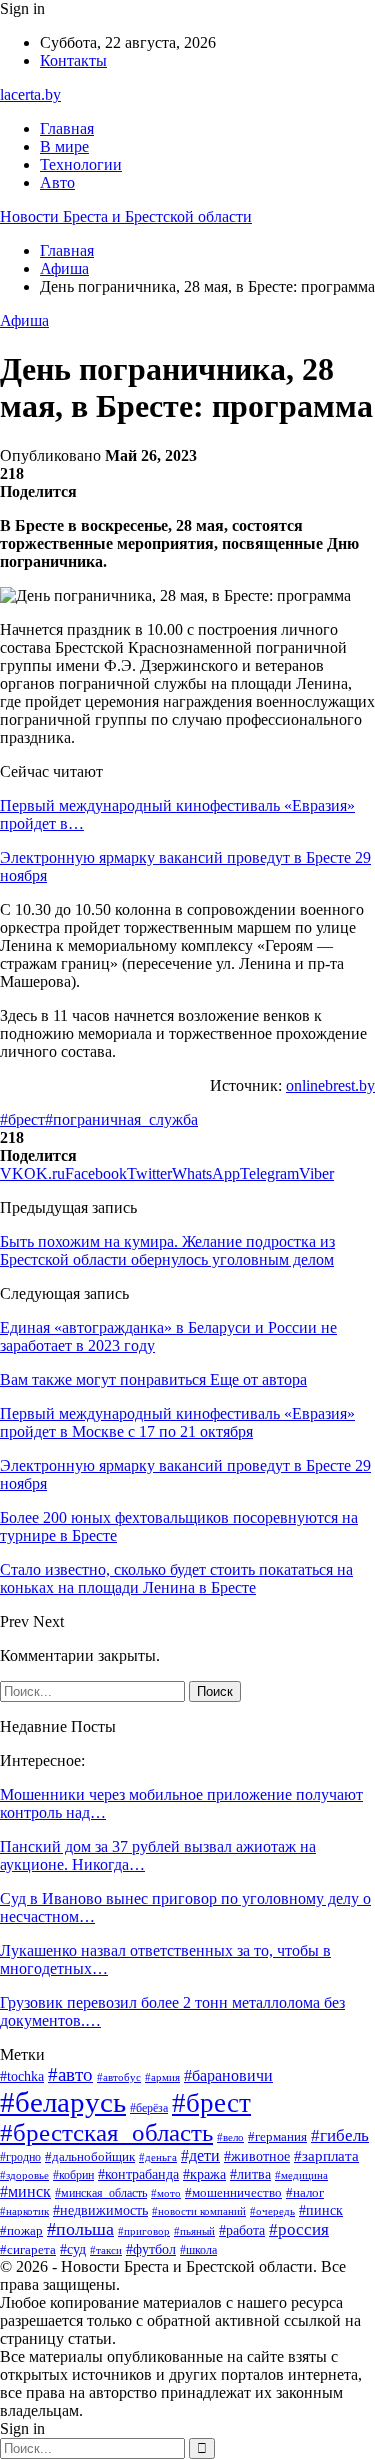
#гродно (20, 2157)
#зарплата (326, 2156)
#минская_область (101, 2193)
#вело (230, 2137)
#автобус (119, 2077)
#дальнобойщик (90, 2156)
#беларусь (63, 2102)
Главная (67, 128)
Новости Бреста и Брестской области (126, 216)
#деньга (158, 2157)
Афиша (24, 320)
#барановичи (228, 2075)
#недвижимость (100, 2210)
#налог (305, 2192)
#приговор (144, 2231)
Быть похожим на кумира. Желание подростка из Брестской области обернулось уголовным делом (167, 1250)
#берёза (149, 2108)
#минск (25, 2191)
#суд (73, 2249)
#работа (242, 2230)
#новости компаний (199, 2211)
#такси (106, 2250)
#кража (204, 2174)
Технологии (81, 164)
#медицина (301, 2175)
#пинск (321, 2210)
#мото (166, 2193)
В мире (64, 146)
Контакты (73, 60)
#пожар (21, 2231)
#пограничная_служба (121, 1119)
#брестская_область (106, 2132)
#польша (80, 2229)
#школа (198, 2250)
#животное (257, 2156)
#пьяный (194, 2231)
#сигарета (28, 2250)
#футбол (151, 2249)
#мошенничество (233, 2192)
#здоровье (24, 2175)
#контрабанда (138, 2174)
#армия (162, 2077)
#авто (70, 2074)
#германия (277, 2136)
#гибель (340, 2135)
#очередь (272, 2211)
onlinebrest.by (330, 1085)
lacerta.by (30, 94)
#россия (299, 2229)
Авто (57, 182)
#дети (200, 2155)
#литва (250, 2174)
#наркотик (24, 2211)
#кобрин (73, 2175)
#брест (22, 1119)
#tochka (22, 2076)
